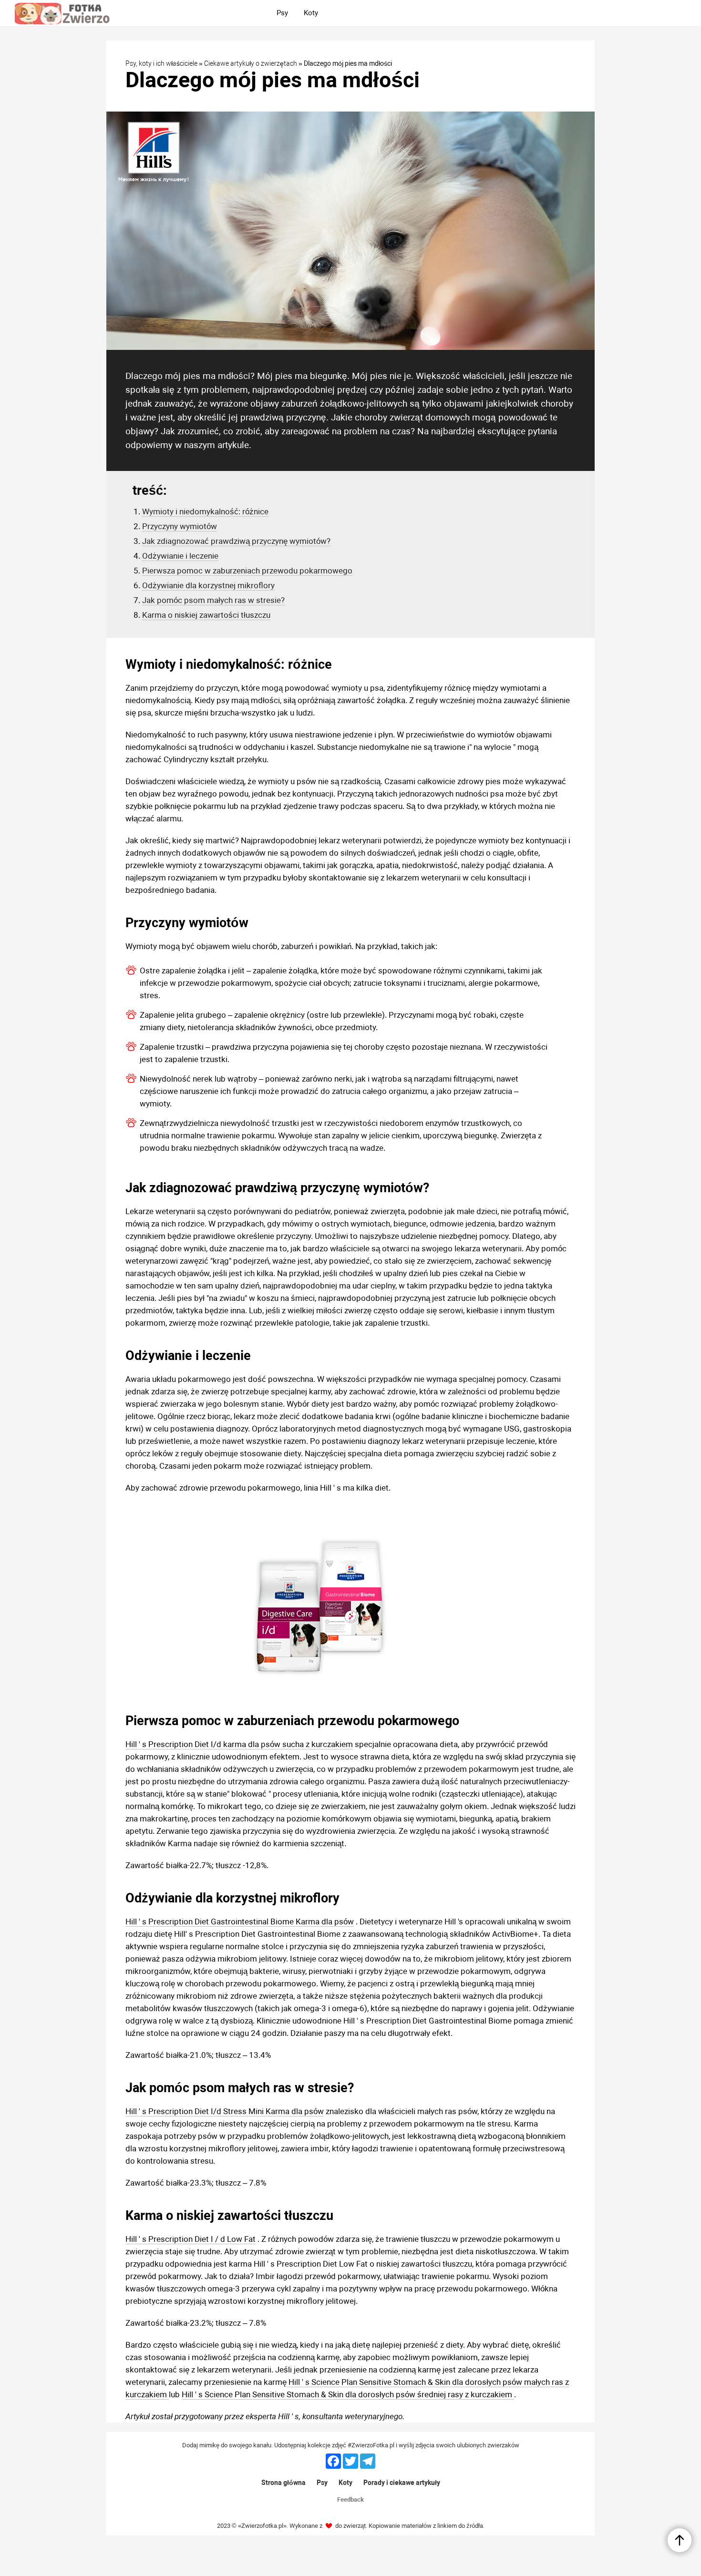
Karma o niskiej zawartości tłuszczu (206, 615)
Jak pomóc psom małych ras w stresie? (213, 600)
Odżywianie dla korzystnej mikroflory (208, 585)
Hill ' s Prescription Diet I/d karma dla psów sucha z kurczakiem (239, 1744)
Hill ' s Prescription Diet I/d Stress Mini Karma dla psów (225, 2111)
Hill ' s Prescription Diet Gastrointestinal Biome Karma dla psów (240, 1922)
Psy (322, 2483)
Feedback (350, 2499)
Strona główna (283, 2483)
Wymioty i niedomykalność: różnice (205, 511)
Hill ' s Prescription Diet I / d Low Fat (191, 2239)
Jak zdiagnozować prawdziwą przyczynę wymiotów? (236, 541)
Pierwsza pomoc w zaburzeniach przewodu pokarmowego (247, 571)
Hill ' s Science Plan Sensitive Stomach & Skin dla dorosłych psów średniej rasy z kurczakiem (348, 2394)
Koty (345, 2483)
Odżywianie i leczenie (180, 556)
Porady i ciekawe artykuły (402, 2483)
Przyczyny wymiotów (180, 526)
